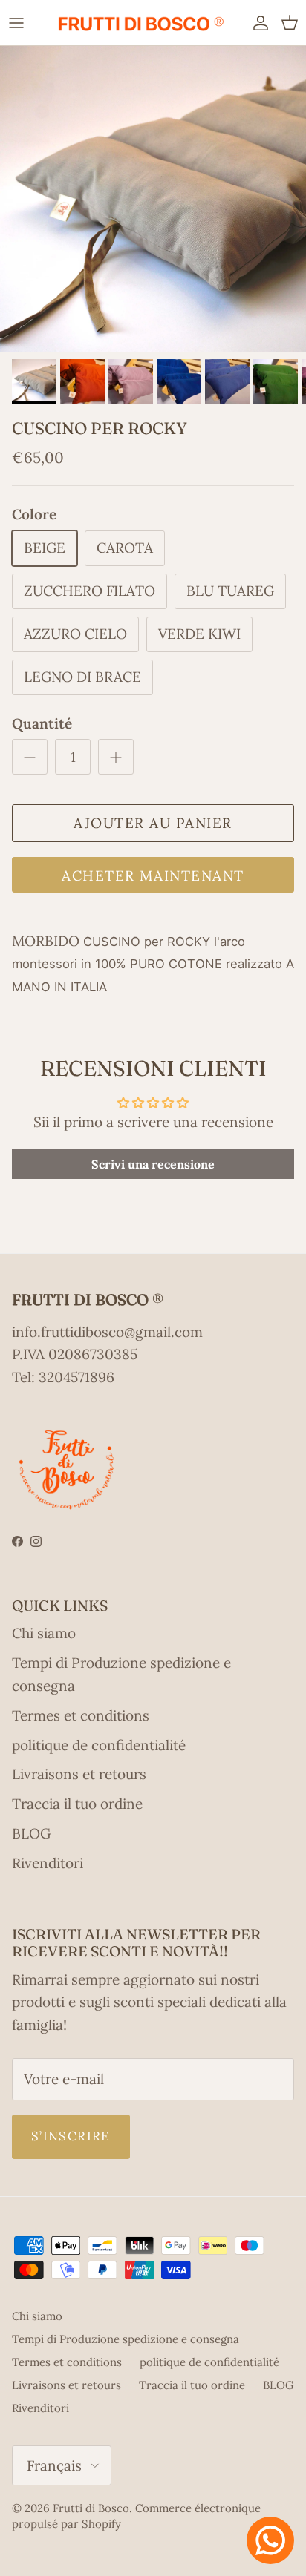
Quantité (42, 723)
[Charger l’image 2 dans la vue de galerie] (153, 199)
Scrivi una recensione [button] (153, 1164)
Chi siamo (44, 1633)
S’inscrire (71, 2136)
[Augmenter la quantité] (116, 757)
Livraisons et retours (79, 1774)
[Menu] (16, 22)
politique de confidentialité (99, 1745)
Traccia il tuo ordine (77, 1804)
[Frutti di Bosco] (140, 23)
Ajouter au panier (153, 823)
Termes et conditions (81, 1715)
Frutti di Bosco (91, 2508)
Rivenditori (48, 1863)
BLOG (31, 1833)
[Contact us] (270, 2540)
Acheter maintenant (153, 875)
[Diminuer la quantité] (30, 757)
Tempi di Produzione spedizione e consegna (126, 2339)
